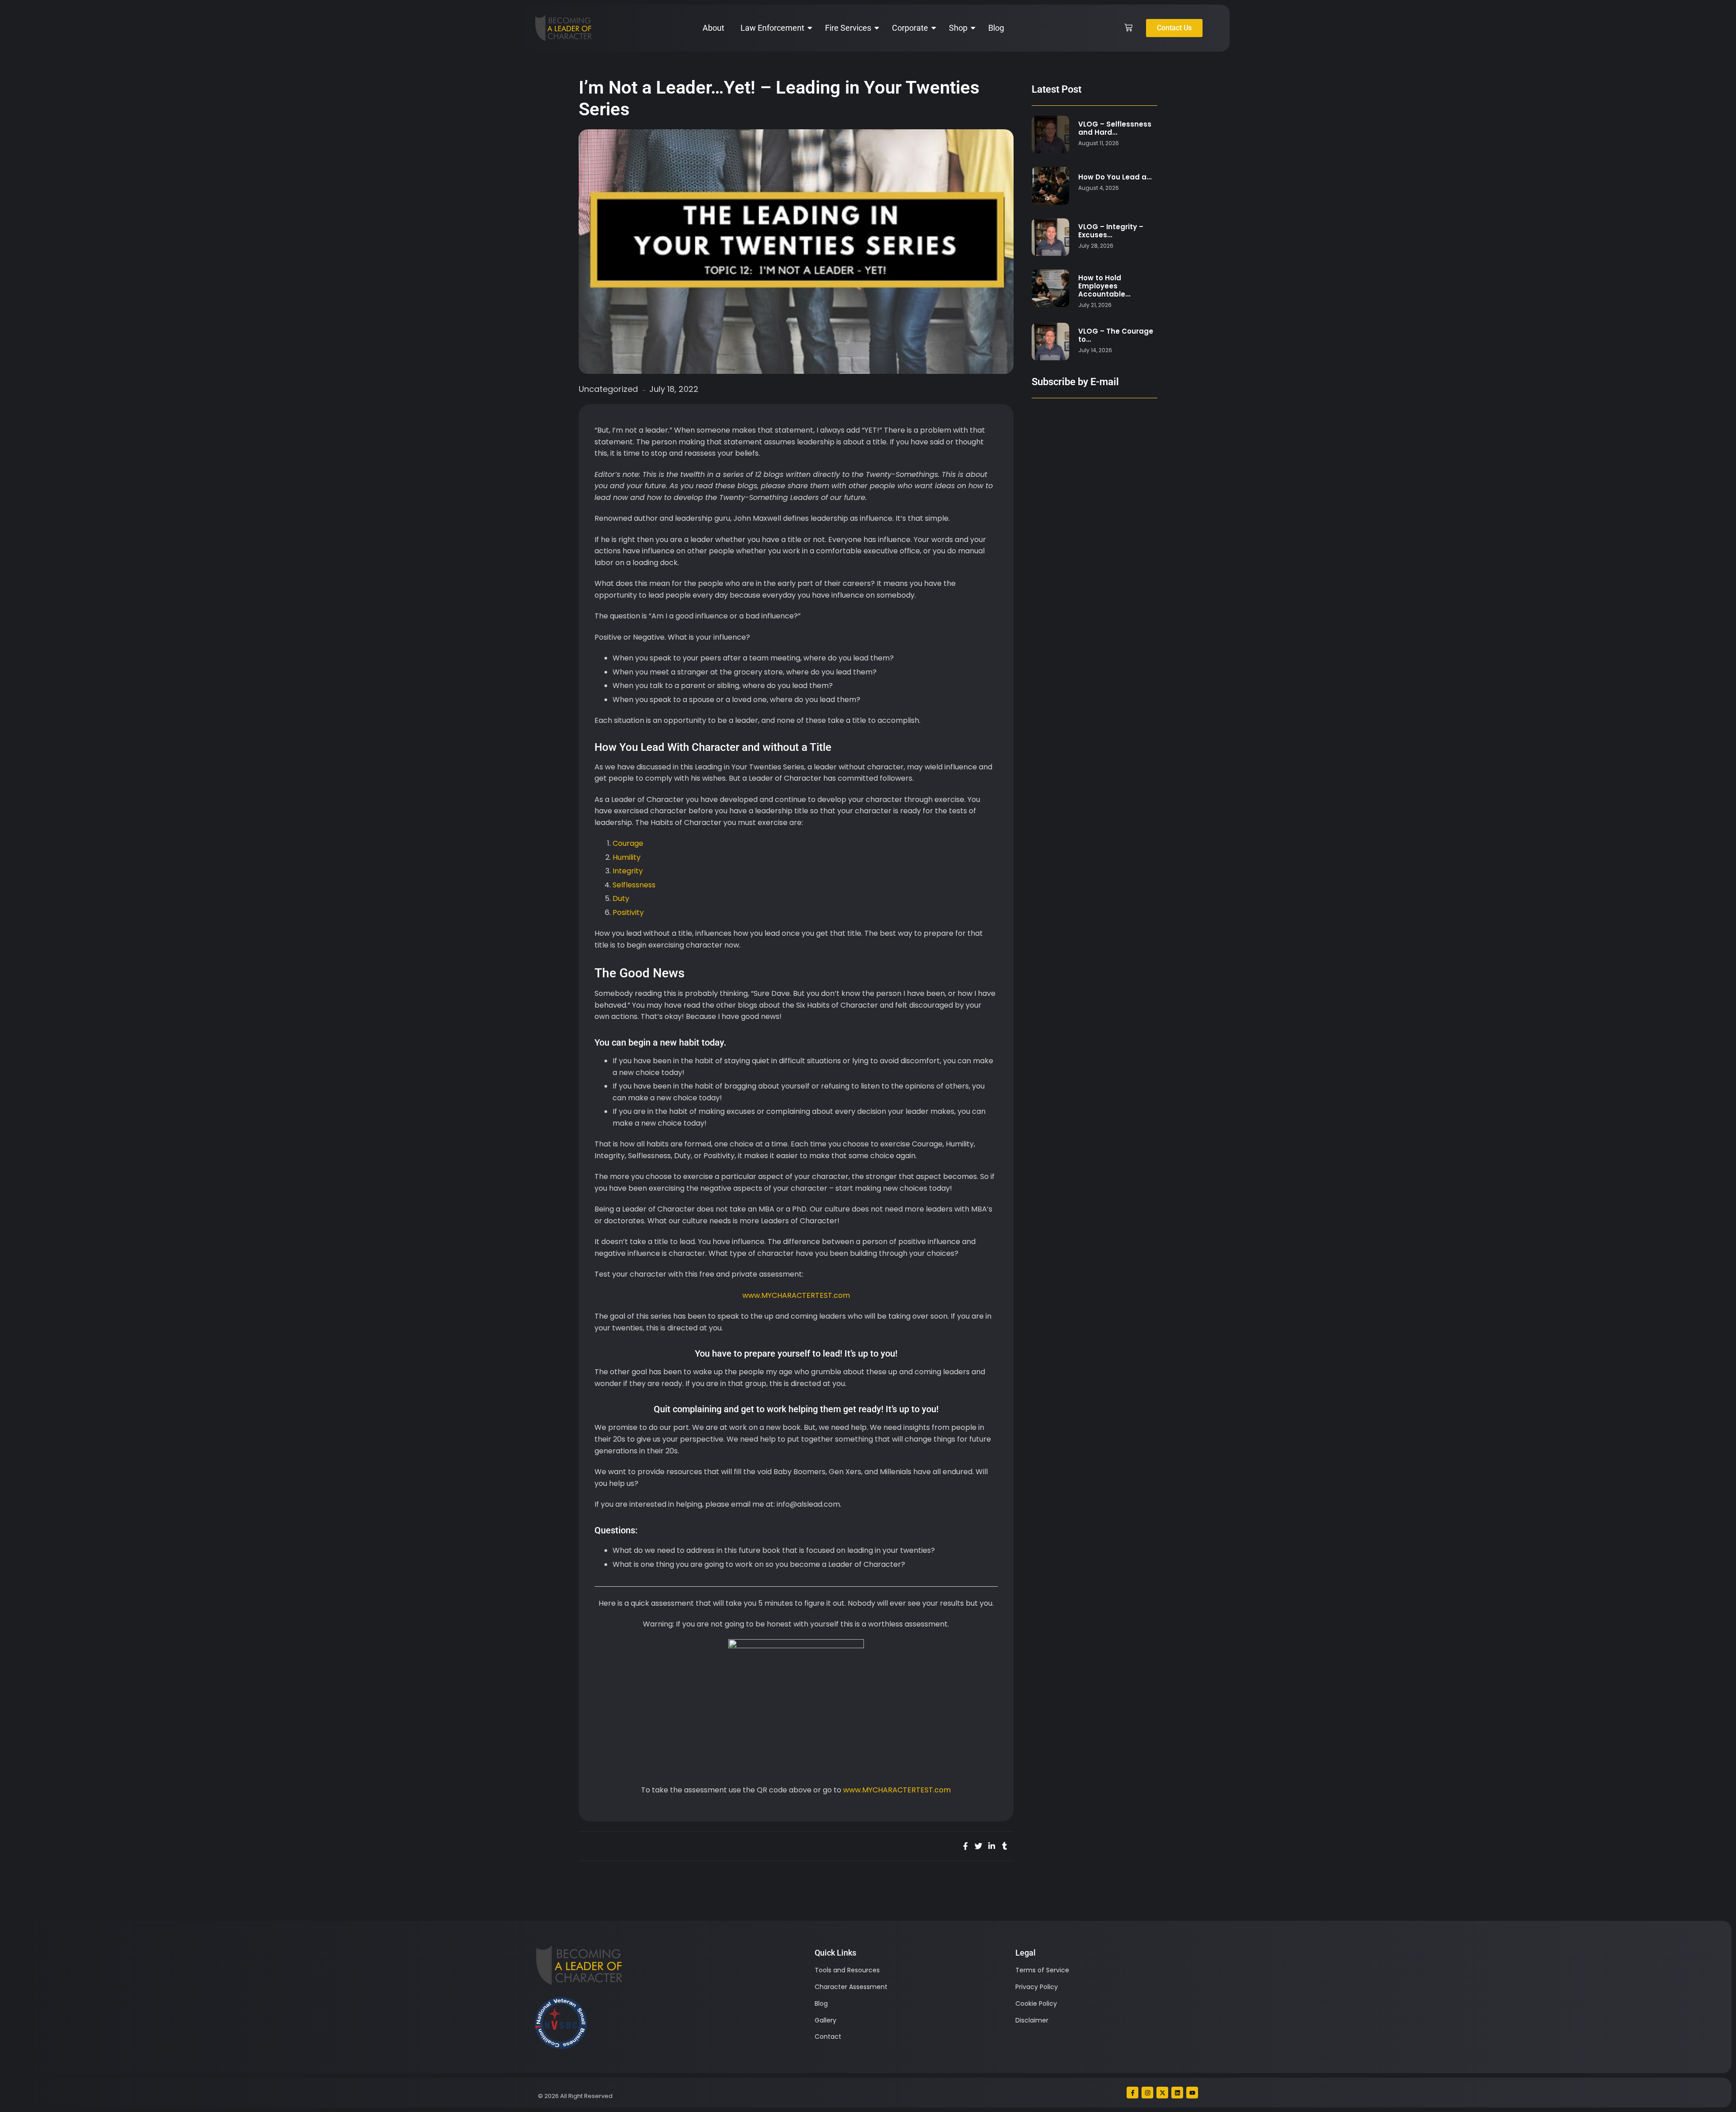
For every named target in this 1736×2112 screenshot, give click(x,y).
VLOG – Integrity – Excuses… (1111, 231)
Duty (621, 898)
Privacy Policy (1037, 1987)
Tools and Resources (847, 1970)
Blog (996, 28)
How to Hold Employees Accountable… (1104, 286)
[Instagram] (1147, 2093)
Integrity (628, 871)
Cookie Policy (1036, 2004)
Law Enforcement (772, 28)
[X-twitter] (1162, 2093)
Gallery (826, 2020)
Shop (958, 28)
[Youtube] (1192, 2093)
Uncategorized (608, 389)
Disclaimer (1032, 2020)
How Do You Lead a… (1115, 177)
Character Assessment (851, 1987)
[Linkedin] (1177, 2093)
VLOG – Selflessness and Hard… (1115, 128)
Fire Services (848, 28)
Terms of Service (1042, 1970)
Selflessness (634, 885)
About (713, 28)
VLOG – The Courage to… (1116, 335)
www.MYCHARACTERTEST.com (796, 1295)
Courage (628, 843)
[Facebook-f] (1132, 2093)
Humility (627, 857)
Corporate (910, 28)
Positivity (628, 912)
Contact (828, 2037)
